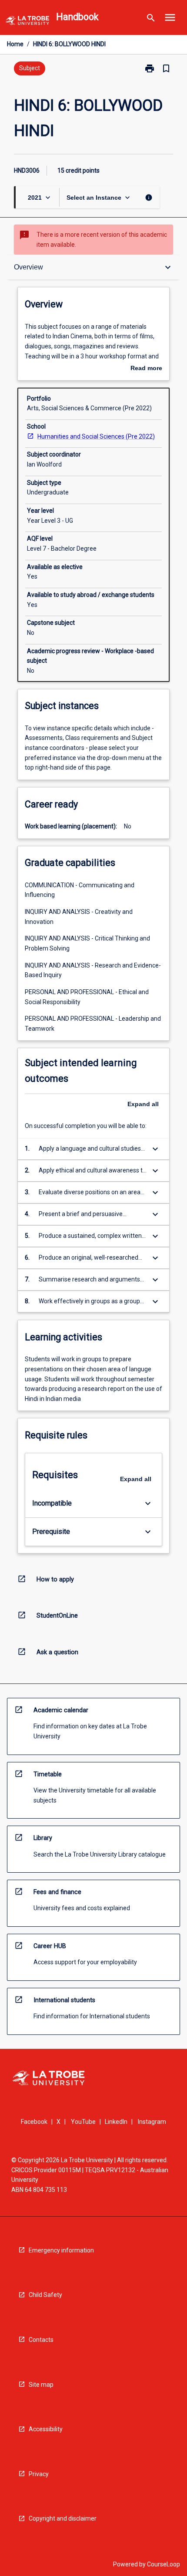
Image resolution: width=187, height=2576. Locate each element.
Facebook (34, 2122)
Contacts (41, 2340)
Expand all (143, 1104)
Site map (41, 2385)
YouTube (83, 2122)
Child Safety (45, 2295)
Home (15, 44)
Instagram (152, 2122)
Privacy (39, 2474)
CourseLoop (164, 2564)
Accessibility (46, 2429)
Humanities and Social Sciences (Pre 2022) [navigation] (96, 436)
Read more (146, 369)
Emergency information (61, 2250)
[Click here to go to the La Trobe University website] (27, 22)
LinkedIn (116, 2122)
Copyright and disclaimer (63, 2518)
